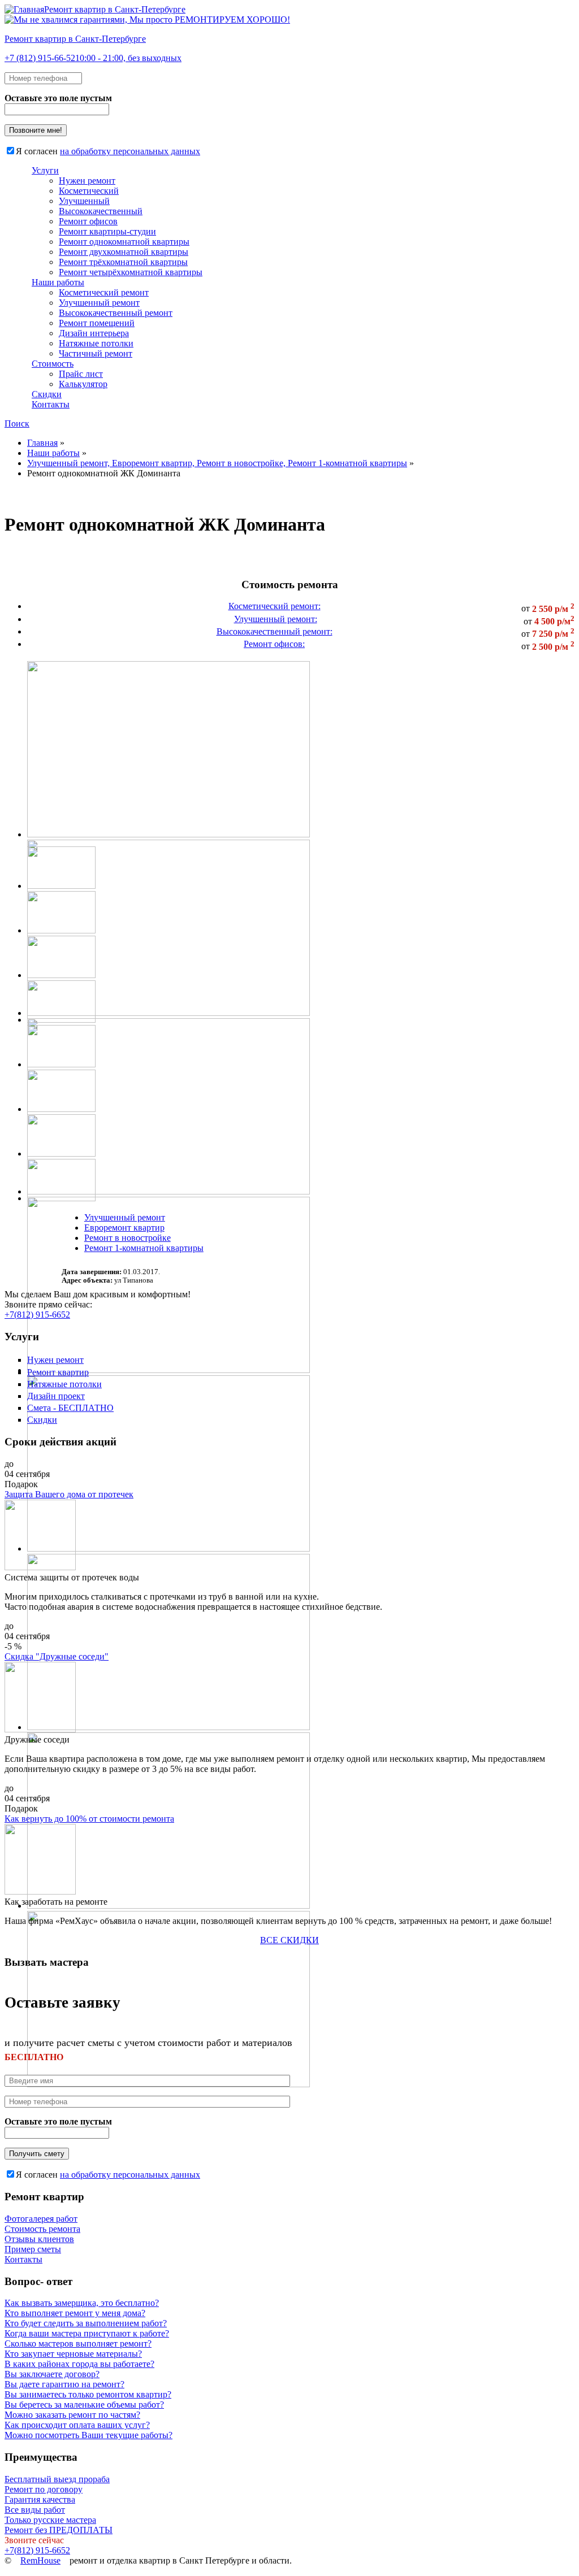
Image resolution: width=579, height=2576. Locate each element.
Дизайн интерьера (94, 333)
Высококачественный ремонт (116, 313)
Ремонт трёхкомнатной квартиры (123, 262)
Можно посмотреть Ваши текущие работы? (88, 2435)
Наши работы (58, 282)
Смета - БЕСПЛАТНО (70, 1408)
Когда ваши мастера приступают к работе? (87, 2333)
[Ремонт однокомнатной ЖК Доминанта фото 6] (168, 1727)
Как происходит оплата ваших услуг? (77, 2425)
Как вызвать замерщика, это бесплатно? (82, 2303)
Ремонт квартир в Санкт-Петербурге (115, 9)
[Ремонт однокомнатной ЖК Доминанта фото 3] (168, 1191)
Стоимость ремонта (42, 2229)
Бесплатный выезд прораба (57, 2479)
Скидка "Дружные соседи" (57, 1656)
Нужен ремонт (87, 181)
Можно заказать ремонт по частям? (72, 2415)
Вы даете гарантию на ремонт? (64, 2384)
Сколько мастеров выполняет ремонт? (78, 2343)
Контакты (51, 404)
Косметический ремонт (104, 292)
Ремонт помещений (97, 323)
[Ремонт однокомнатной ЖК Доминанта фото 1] (168, 834)
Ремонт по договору (44, 2489)
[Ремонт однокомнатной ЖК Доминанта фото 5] (168, 1548)
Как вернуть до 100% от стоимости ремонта (89, 1819)
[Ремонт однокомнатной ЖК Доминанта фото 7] (168, 1906)
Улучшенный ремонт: (276, 619)
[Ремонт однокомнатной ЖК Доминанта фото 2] (168, 1013)
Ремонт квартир (58, 1372)
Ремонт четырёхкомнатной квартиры (131, 272)
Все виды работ (35, 2510)
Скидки (47, 394)
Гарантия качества (40, 2499)
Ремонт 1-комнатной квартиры (144, 1248)
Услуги (45, 170)
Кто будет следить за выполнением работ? (86, 2323)
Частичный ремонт (96, 353)
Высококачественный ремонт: (275, 631)
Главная (42, 443)
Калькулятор (83, 384)
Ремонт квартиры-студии (107, 231)
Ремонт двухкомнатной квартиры (124, 252)
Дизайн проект (56, 1396)
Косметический (89, 191)
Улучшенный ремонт (99, 303)
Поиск (17, 423)
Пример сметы (33, 2249)
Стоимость (53, 364)
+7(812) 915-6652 (37, 1315)
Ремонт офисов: (274, 644)
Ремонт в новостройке (128, 1238)
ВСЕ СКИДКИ (289, 1940)
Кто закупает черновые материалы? (73, 2354)
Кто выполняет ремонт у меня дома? (75, 2313)
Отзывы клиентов (39, 2239)
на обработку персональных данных (130, 151)
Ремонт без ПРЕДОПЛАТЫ (59, 2530)
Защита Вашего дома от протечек (69, 1494)
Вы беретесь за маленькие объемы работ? (84, 2405)
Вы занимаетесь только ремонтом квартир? (88, 2394)
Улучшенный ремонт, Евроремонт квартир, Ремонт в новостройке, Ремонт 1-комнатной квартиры (217, 463)
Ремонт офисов (88, 221)
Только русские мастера (50, 2520)
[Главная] (147, 19)
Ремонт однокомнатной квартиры (124, 242)
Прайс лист (81, 374)
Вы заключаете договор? (52, 2374)
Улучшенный (84, 201)
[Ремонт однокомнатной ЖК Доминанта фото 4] (168, 1370)
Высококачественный (101, 211)
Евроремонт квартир (124, 1228)
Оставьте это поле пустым (58, 98)
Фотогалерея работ (41, 2219)
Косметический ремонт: (275, 606)
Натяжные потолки (96, 343)
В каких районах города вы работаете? (79, 2364)
